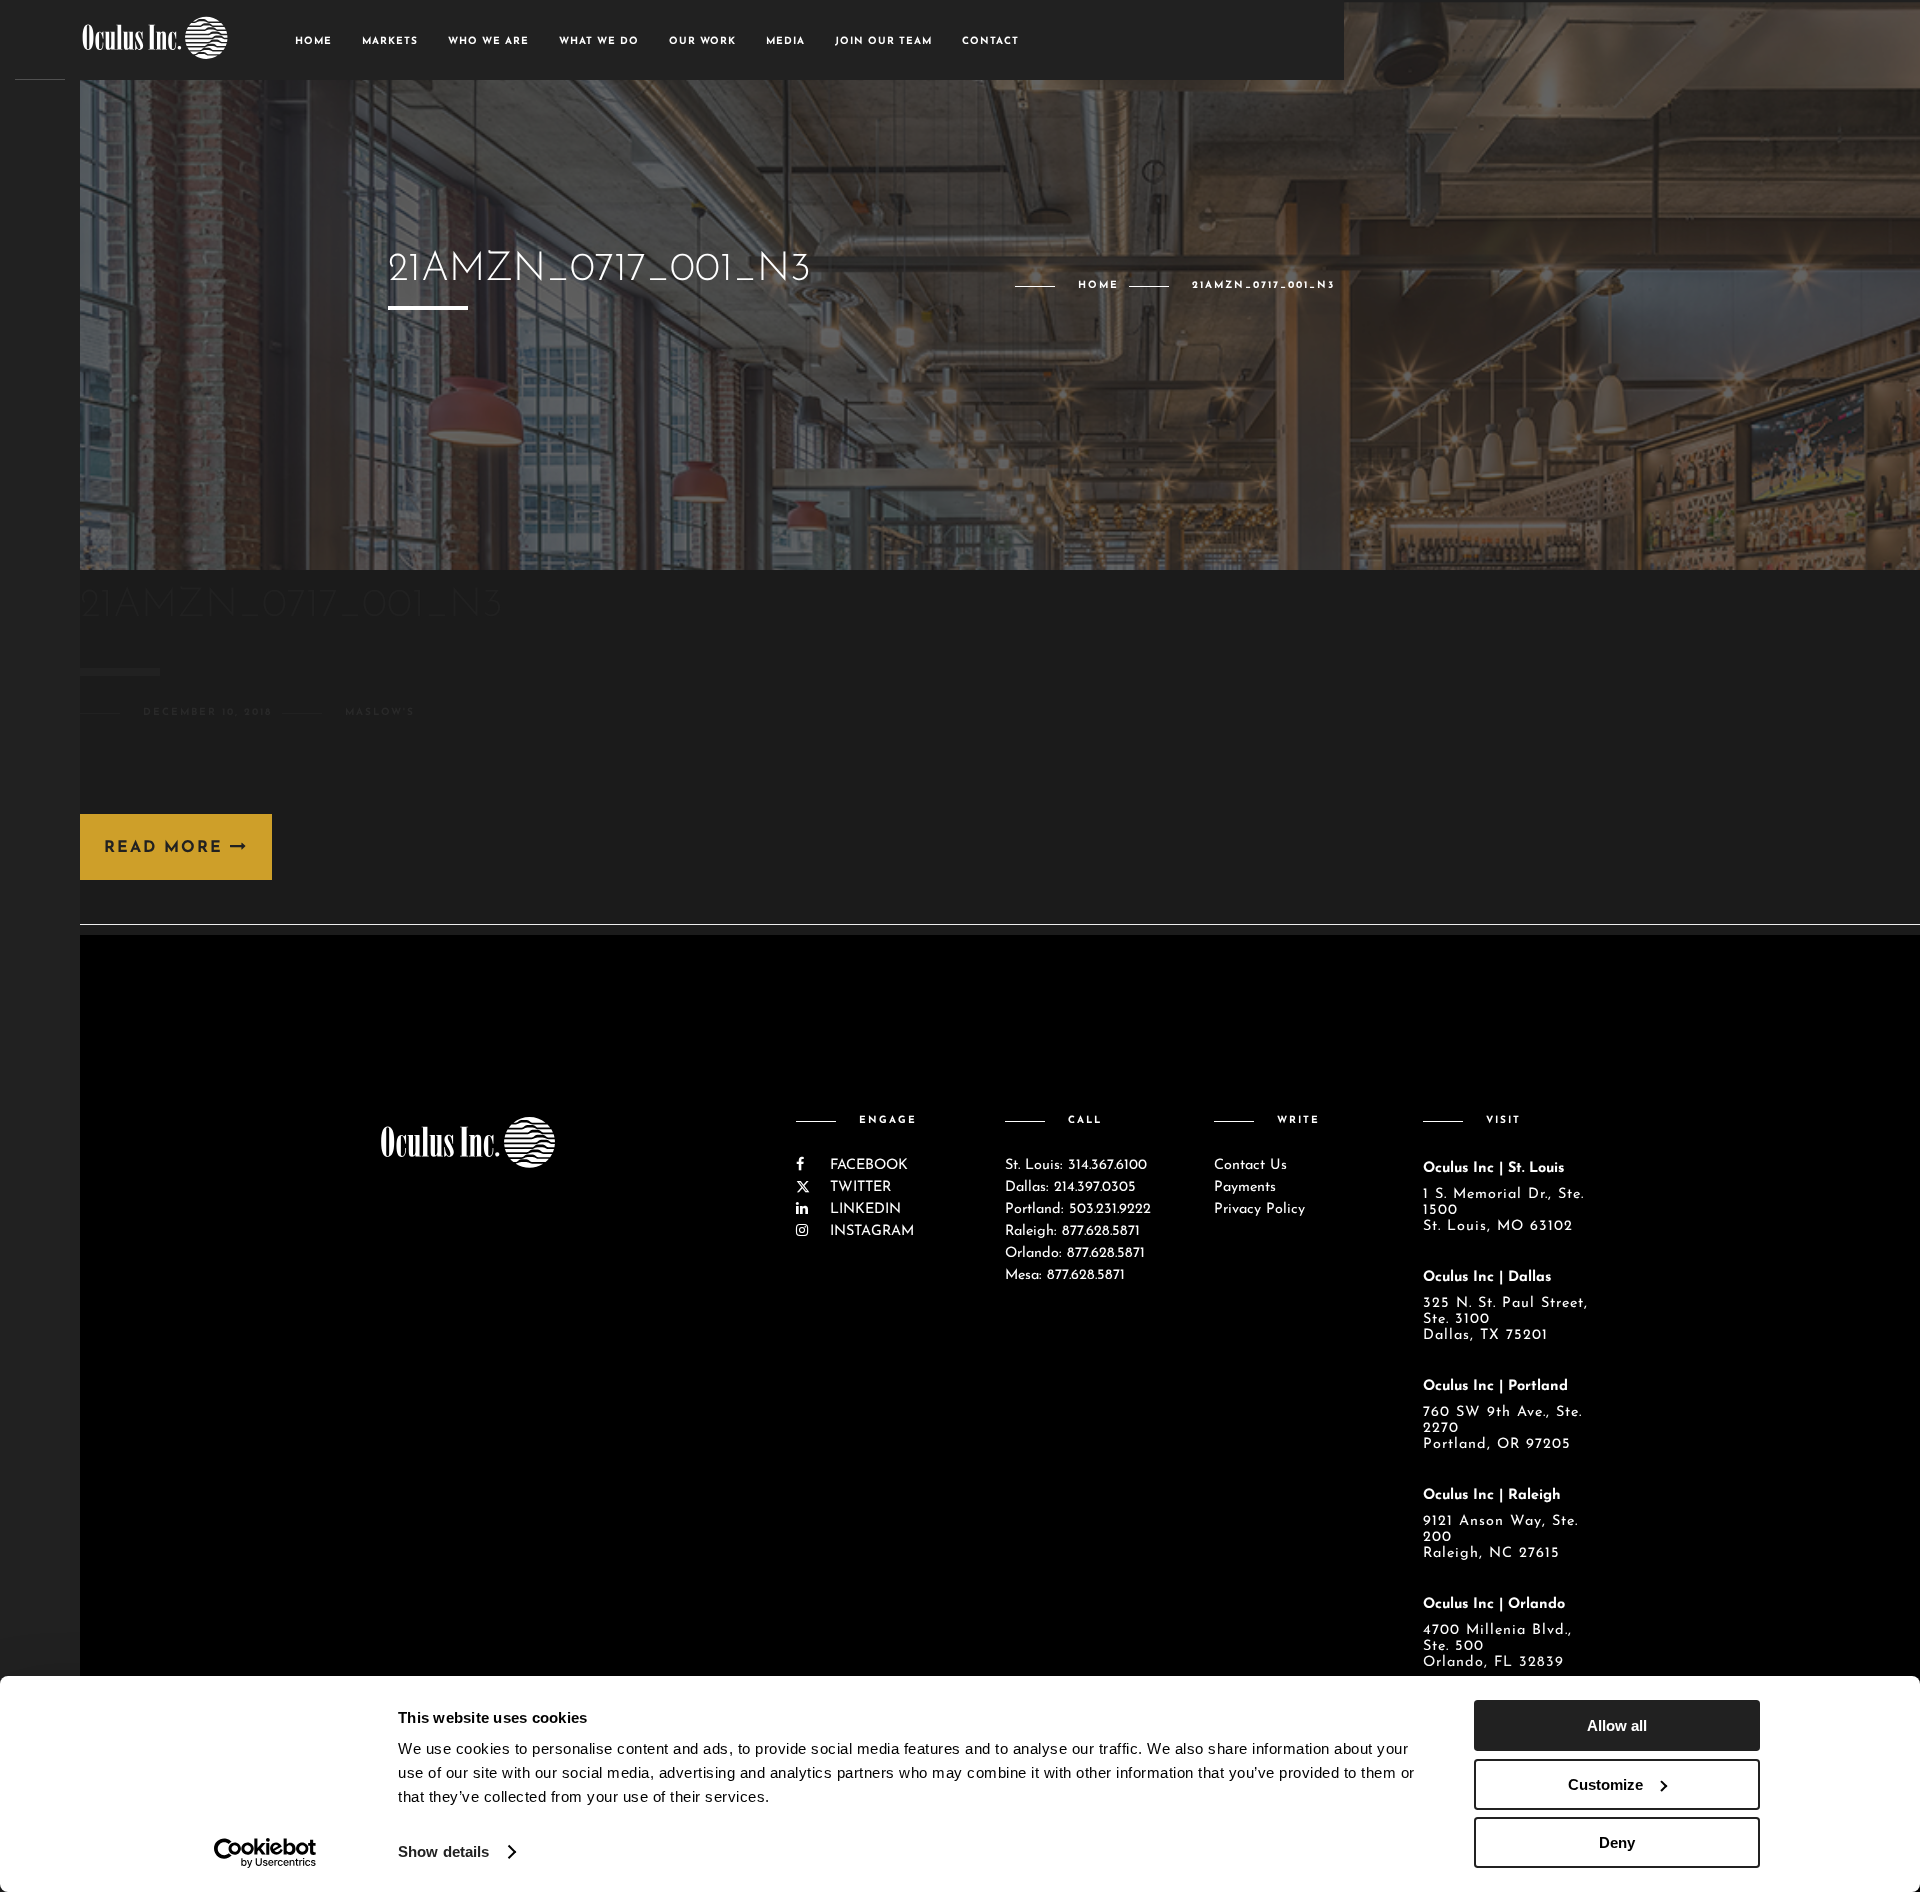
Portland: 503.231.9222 (1078, 1209)
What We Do (599, 41)
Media (785, 41)
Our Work (702, 41)
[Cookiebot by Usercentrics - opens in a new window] (265, 1853)
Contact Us (1250, 1165)
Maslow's (380, 712)
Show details (443, 1851)
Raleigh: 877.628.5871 (1072, 1231)
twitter (858, 1187)
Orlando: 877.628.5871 (1075, 1253)
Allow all (1617, 1725)
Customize (1605, 1784)
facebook (866, 1165)
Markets (390, 41)
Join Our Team (883, 41)
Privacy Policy (1259, 1209)
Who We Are (488, 41)
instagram (869, 1231)
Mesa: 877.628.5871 (1065, 1275)
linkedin (863, 1209)
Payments (1245, 1187)
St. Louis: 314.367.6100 (1076, 1165)
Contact (990, 41)
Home (313, 41)
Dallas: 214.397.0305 (1070, 1187)
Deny (1617, 1842)
